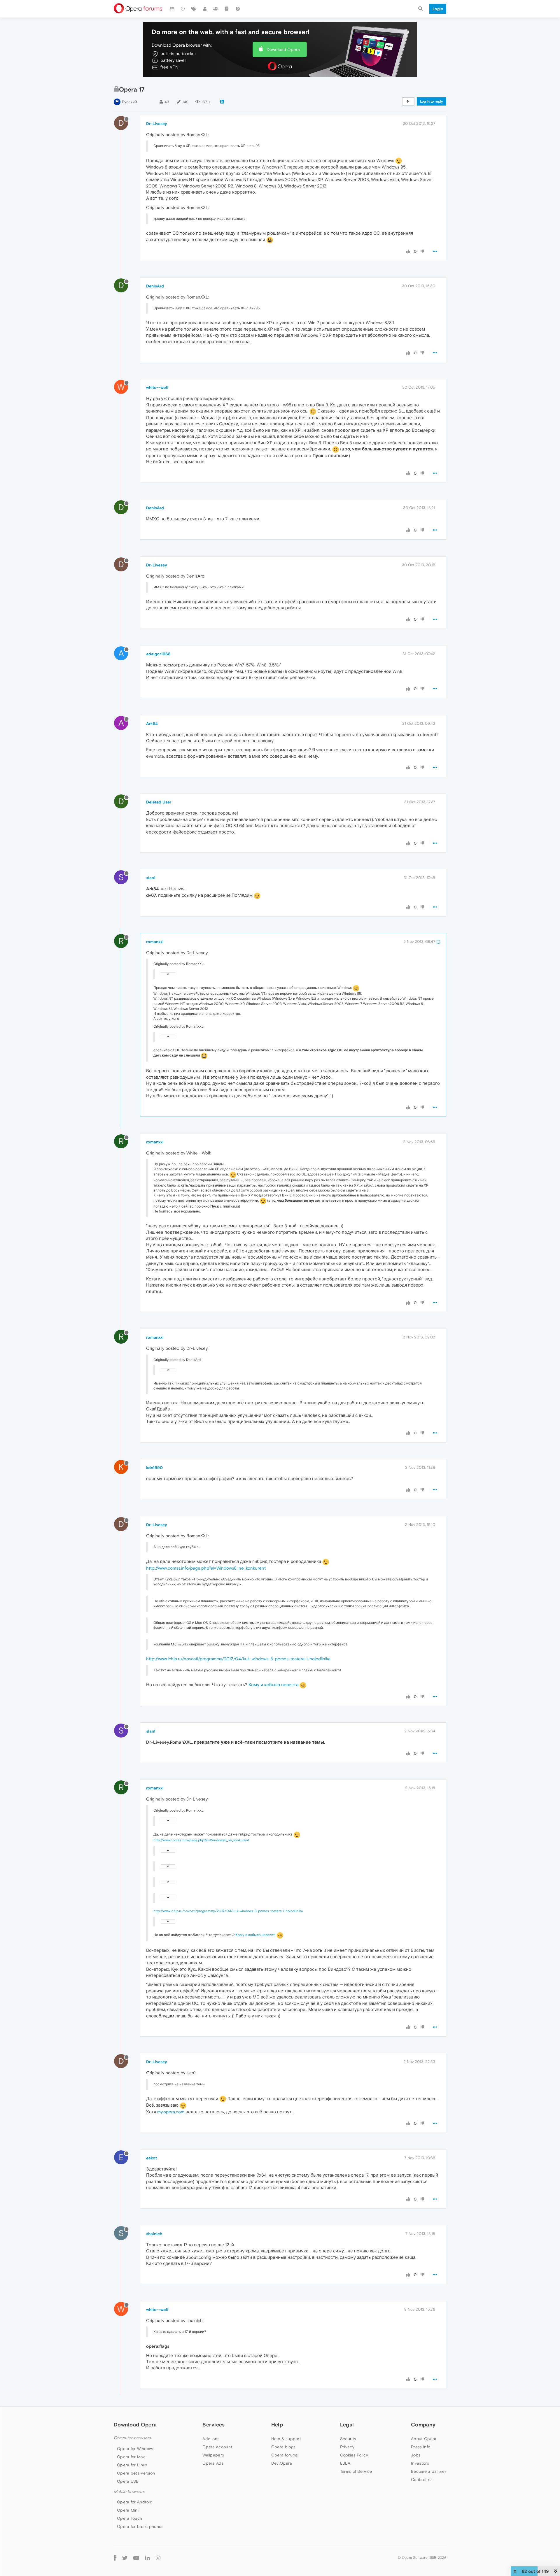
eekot (152, 2158)
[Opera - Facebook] (115, 2558)
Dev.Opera (282, 2463)
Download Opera (283, 49)
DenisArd (155, 286)
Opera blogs (283, 2447)
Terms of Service (356, 2471)
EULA (345, 2463)
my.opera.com (171, 2112)
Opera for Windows (136, 2449)
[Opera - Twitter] (125, 2558)
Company (423, 2425)
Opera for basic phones (140, 2526)
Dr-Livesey (157, 124)
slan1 (151, 878)
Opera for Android (135, 2502)
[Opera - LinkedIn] (147, 2558)
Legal (347, 2425)
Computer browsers (132, 2438)
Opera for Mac (131, 2457)
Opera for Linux (132, 2465)
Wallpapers (213, 2455)
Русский (129, 102)
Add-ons (211, 2439)
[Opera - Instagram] (158, 2558)
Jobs (416, 2455)
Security (348, 2439)
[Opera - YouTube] (136, 2558)
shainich (154, 2234)
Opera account (217, 2447)
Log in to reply (432, 101)
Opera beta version (136, 2473)
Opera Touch (129, 2518)
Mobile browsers (129, 2492)
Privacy (347, 2447)
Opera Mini (128, 2510)
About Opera (424, 2439)
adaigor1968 (158, 654)
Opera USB (128, 2481)
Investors (420, 2463)
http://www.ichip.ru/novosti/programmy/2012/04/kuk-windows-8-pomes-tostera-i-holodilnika (238, 1659)
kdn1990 (154, 1468)
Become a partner (429, 2471)
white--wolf (157, 387)
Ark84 (152, 724)
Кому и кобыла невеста (273, 1685)
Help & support (286, 2439)
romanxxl (155, 942)
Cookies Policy (354, 2455)
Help (277, 2425)
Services (213, 2425)
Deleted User (159, 802)
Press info (421, 2447)
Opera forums (285, 2455)
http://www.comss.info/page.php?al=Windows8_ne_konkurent (206, 1568)
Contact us (422, 2480)
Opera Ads (213, 2463)
